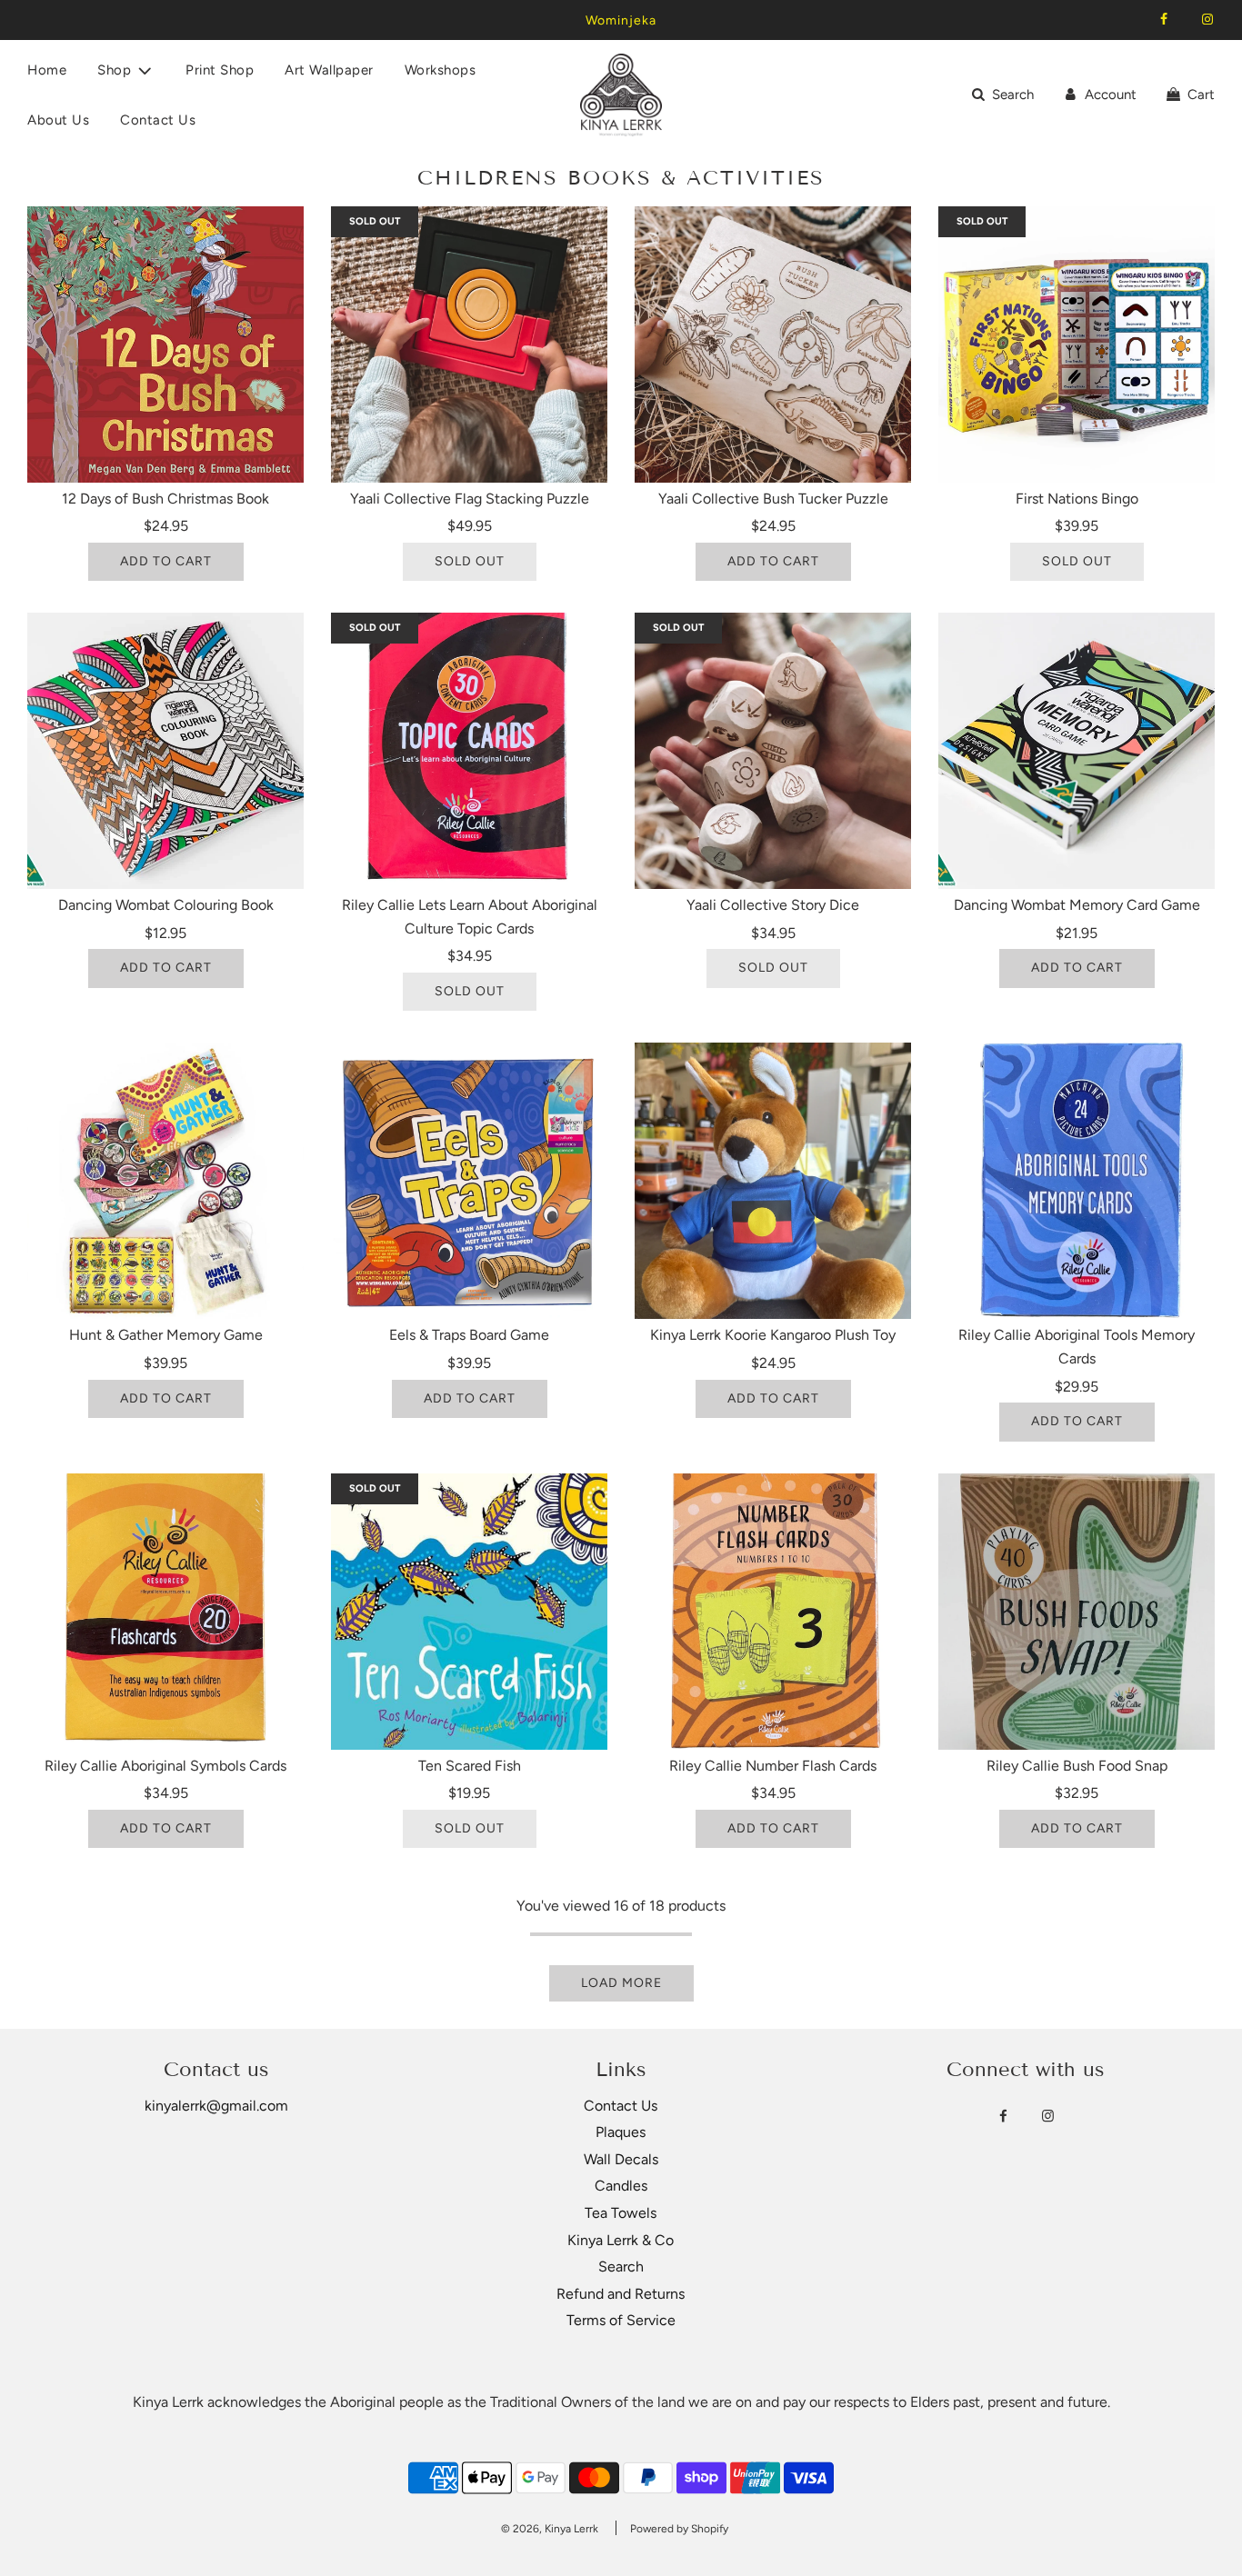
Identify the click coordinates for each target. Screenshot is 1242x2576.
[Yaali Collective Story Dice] (773, 751)
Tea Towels (621, 2213)
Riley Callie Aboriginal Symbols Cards (165, 1766)
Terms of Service (621, 2320)
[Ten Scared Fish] (469, 1612)
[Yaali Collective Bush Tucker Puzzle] (773, 344)
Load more (621, 1983)
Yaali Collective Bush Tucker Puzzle (773, 499)
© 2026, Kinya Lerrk (550, 2529)
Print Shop (220, 70)
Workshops (441, 70)
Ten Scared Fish (470, 1766)
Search (621, 2266)
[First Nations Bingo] (1077, 344)
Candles (621, 2186)
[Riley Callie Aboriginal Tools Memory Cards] (1077, 1181)
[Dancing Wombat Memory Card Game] (1077, 751)
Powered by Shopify (679, 2529)
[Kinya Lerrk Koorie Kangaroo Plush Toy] (773, 1181)
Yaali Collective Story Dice (773, 905)
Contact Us (158, 120)
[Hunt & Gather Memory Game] (165, 1181)
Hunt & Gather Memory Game (166, 1335)
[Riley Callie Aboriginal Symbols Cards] (165, 1612)
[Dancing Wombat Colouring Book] (165, 751)
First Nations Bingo (1077, 499)
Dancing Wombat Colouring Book (166, 905)
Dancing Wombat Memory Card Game (1077, 905)
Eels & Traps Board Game (469, 1335)
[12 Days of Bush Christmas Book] (165, 344)
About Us (58, 120)
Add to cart (166, 561)
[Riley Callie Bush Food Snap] (1077, 1612)
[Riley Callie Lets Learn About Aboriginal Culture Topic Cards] (469, 751)
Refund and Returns (621, 2294)
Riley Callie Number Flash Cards (773, 1766)
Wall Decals (621, 2159)
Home (47, 70)
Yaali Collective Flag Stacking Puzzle (470, 499)
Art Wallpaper (329, 70)
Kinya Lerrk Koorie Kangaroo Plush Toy (773, 1335)
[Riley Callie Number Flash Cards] (773, 1612)
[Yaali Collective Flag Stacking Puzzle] (469, 344)
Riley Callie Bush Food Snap (1077, 1766)
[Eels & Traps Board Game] (469, 1181)
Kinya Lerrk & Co (621, 2240)
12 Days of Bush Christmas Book (165, 499)
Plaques (621, 2132)
